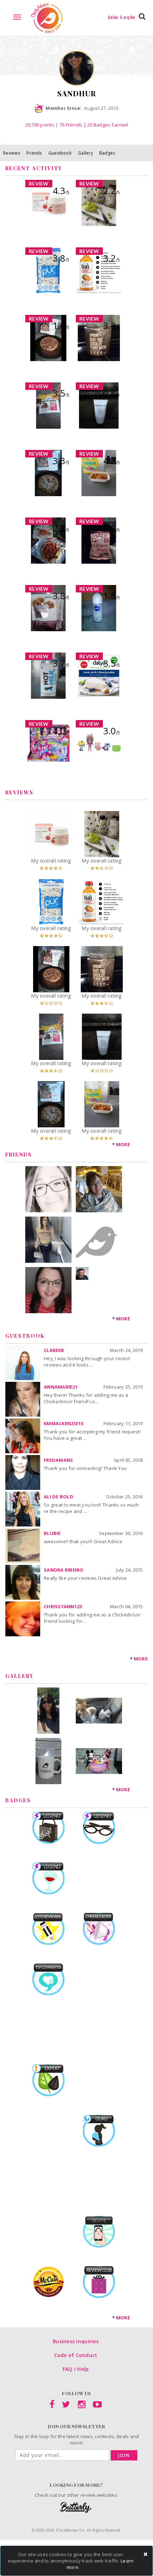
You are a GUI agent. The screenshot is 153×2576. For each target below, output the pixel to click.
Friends (34, 153)
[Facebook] (52, 2406)
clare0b (54, 1350)
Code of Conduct (76, 2355)
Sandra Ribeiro (64, 1570)
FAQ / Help (76, 2369)
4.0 (112, 528)
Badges (107, 153)
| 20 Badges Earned (105, 125)
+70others (83, 1286)
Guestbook (60, 153)
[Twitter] (66, 2406)
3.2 (112, 258)
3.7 (61, 663)
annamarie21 (61, 1387)
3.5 (61, 393)
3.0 (112, 731)
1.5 (112, 596)
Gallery (85, 153)
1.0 (61, 326)
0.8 (112, 393)
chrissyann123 (63, 1606)
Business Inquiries (76, 2341)
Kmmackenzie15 (64, 1423)
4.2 (112, 461)
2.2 (112, 190)
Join (124, 2455)
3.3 (112, 326)
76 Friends (71, 125)
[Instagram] (82, 2406)
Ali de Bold (59, 1497)
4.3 (61, 190)
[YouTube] (97, 2406)
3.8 (61, 258)
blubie (52, 1533)
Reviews (12, 153)
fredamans (58, 1460)
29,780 (40, 125)
